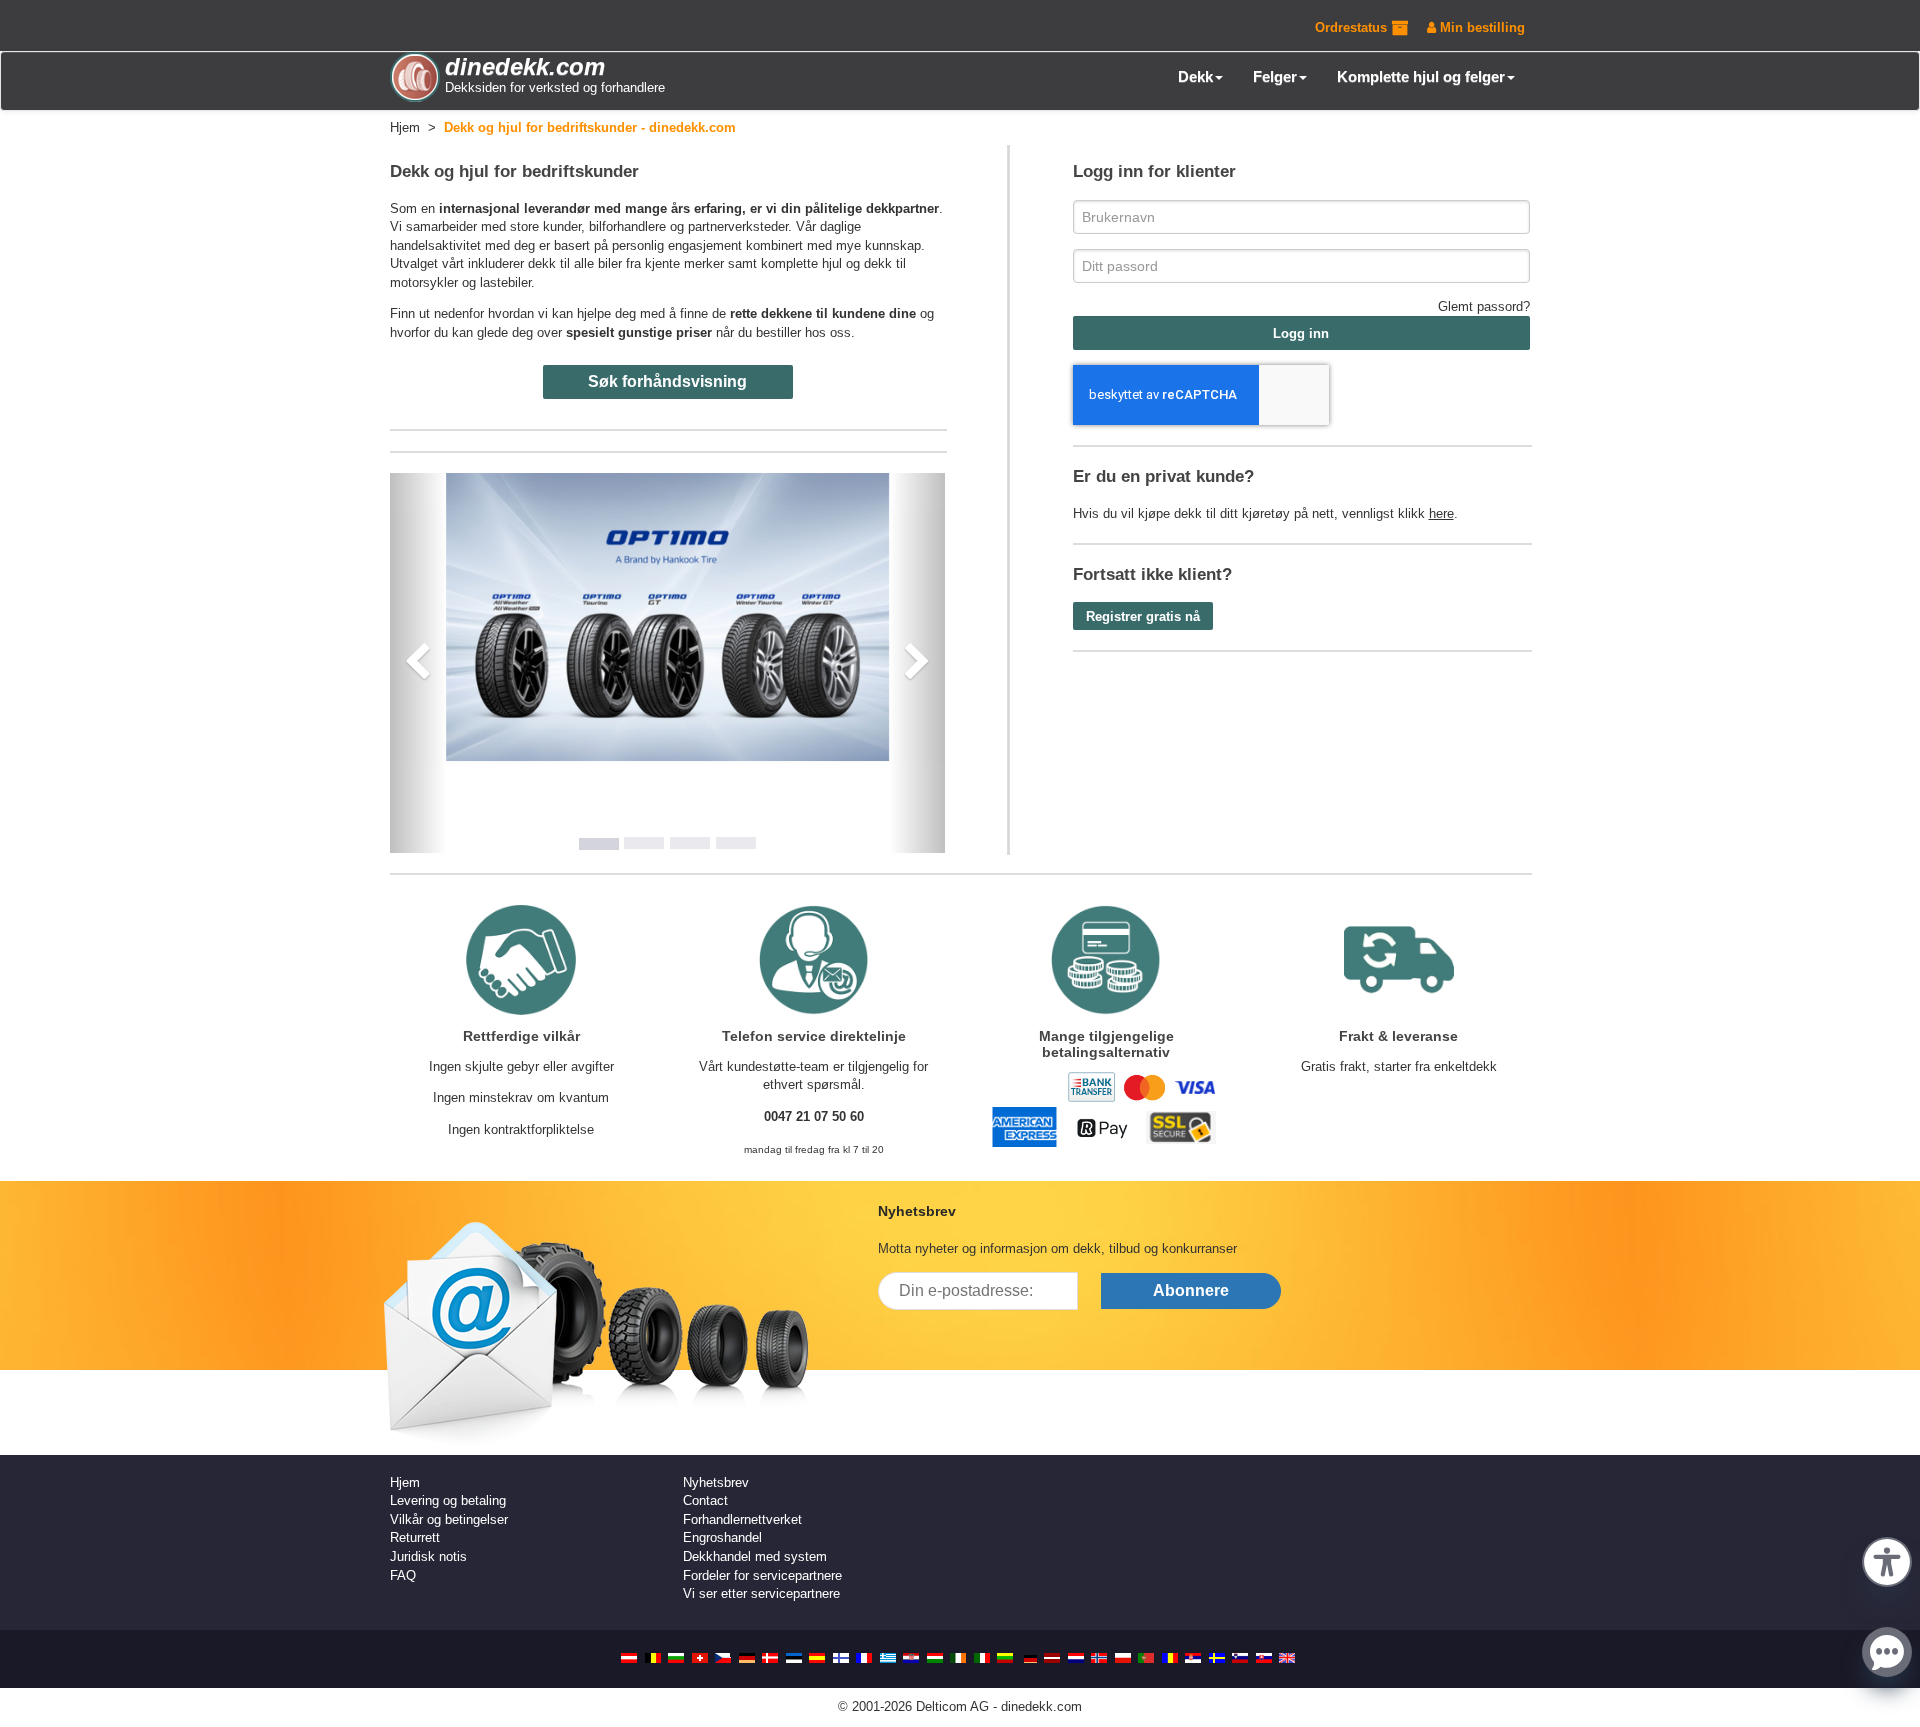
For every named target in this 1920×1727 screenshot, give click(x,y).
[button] (1887, 1560)
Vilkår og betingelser (449, 1519)
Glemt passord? (1484, 306)
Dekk (1195, 76)
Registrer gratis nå (1143, 616)
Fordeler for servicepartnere (762, 1575)
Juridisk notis (428, 1556)
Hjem (405, 1482)
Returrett (415, 1537)
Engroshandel (722, 1537)
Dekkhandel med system (755, 1556)
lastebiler (505, 282)
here (1441, 513)
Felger (1275, 76)
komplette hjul (801, 263)
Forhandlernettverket (742, 1519)
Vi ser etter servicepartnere (761, 1593)
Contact (705, 1500)
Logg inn (1301, 333)
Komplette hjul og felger (1421, 76)
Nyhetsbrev (716, 1482)
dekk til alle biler (575, 263)
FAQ (403, 1575)
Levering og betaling (448, 1500)
